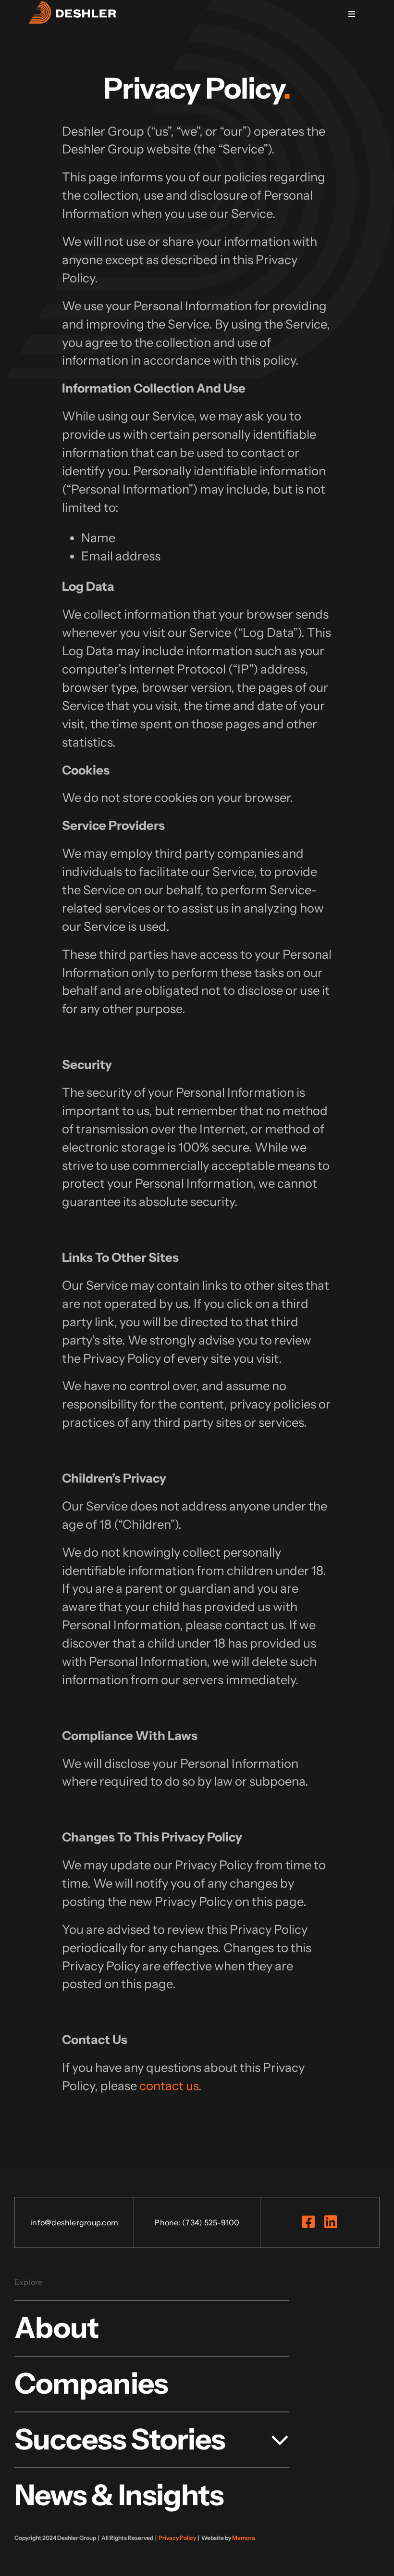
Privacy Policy (177, 2538)
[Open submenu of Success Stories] (273, 2439)
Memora (244, 2538)
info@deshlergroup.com (74, 2222)
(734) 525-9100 (211, 2222)
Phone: (168, 2222)
